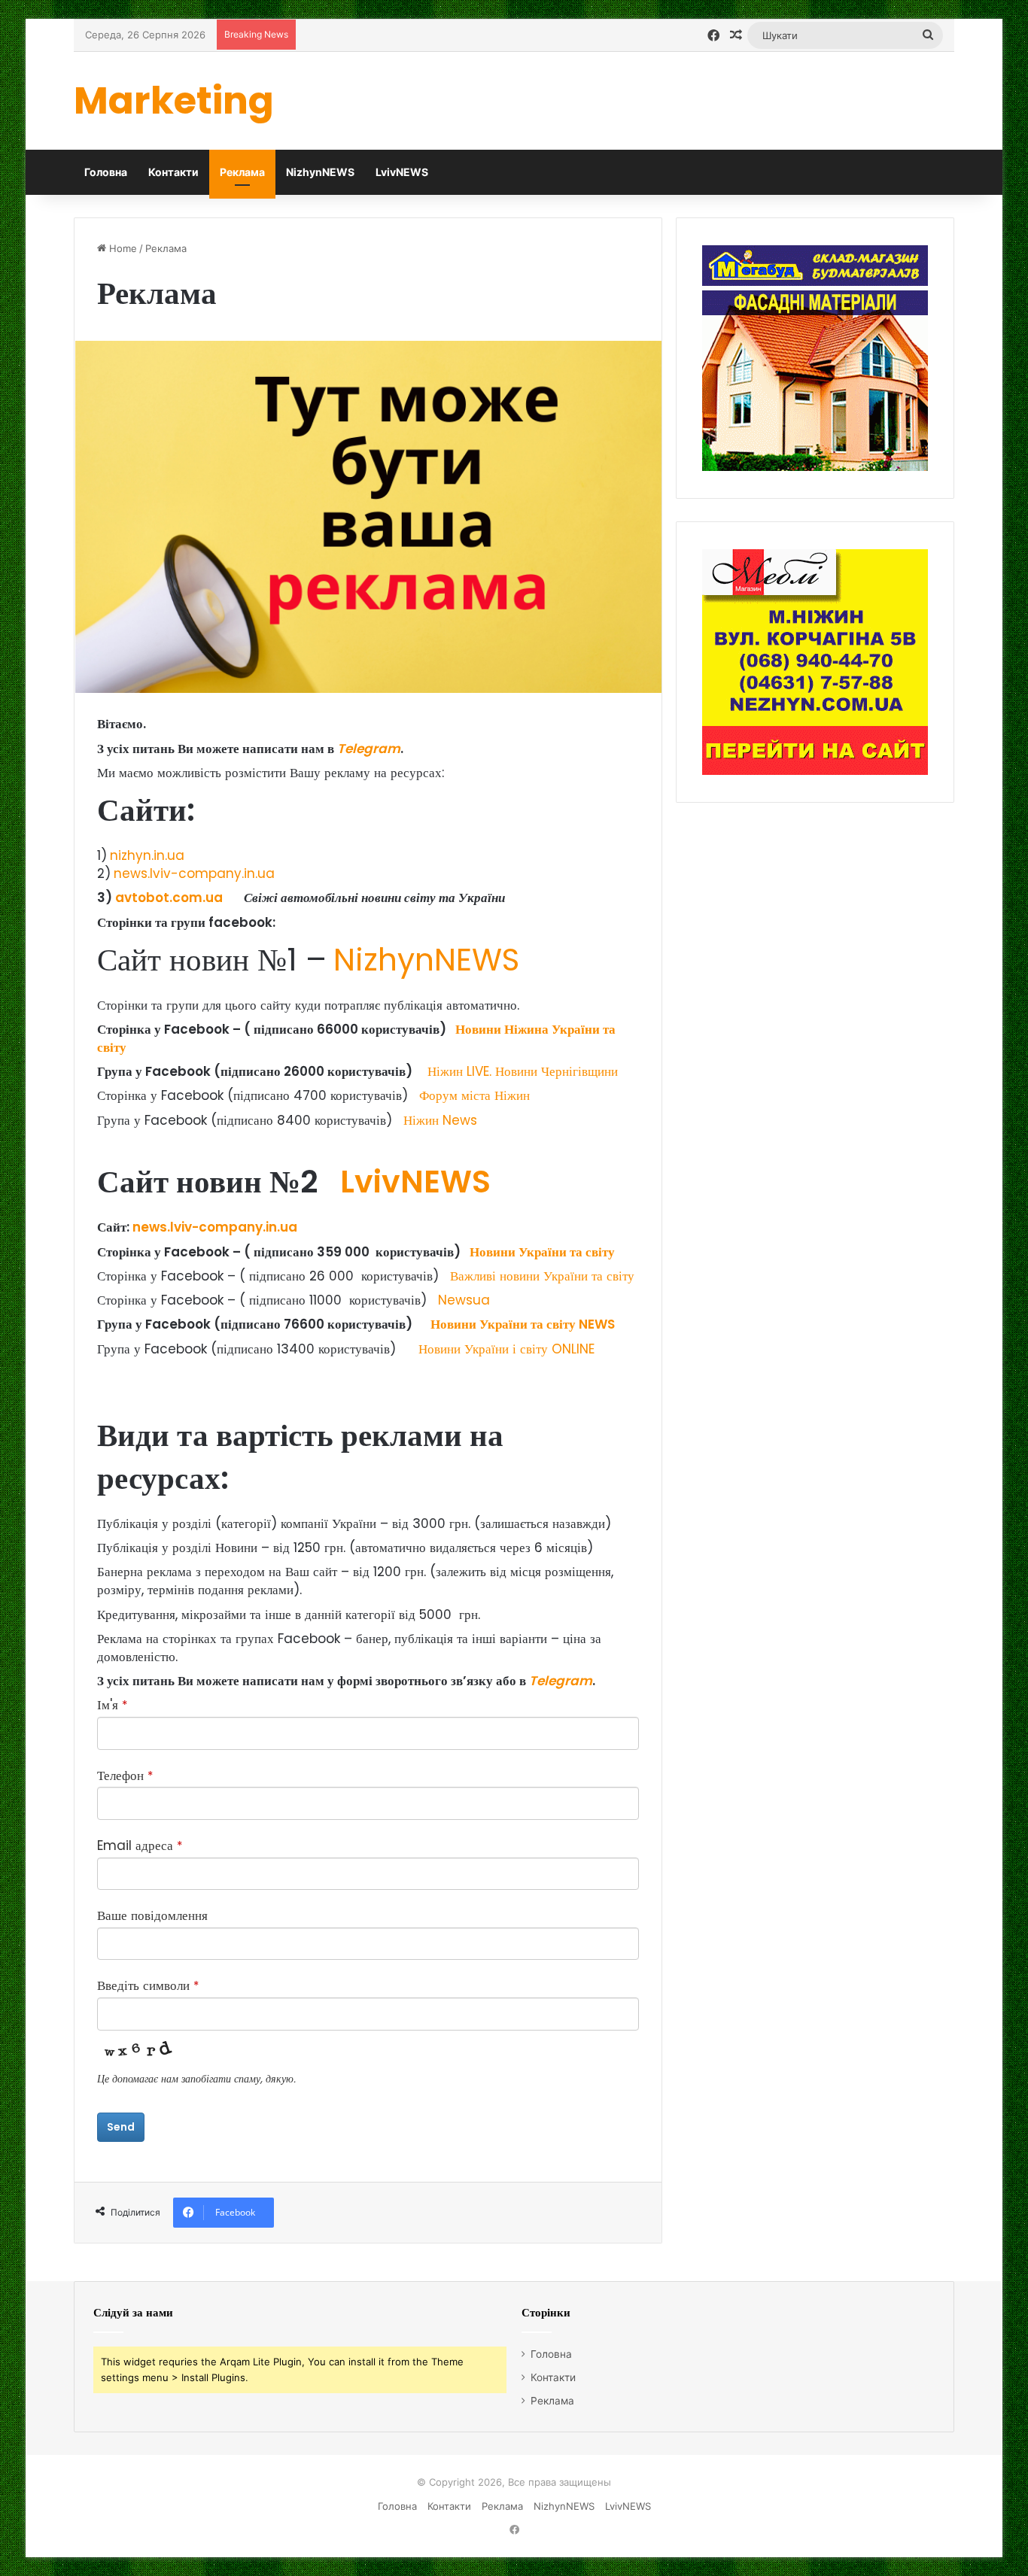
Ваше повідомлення (152, 1916)
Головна (106, 172)
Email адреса (140, 1846)
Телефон (125, 1776)
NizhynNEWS (320, 172)
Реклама (242, 172)
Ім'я (112, 1705)
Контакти (173, 172)
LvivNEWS (402, 172)
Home (122, 248)
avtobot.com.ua (169, 898)
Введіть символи (148, 1986)
